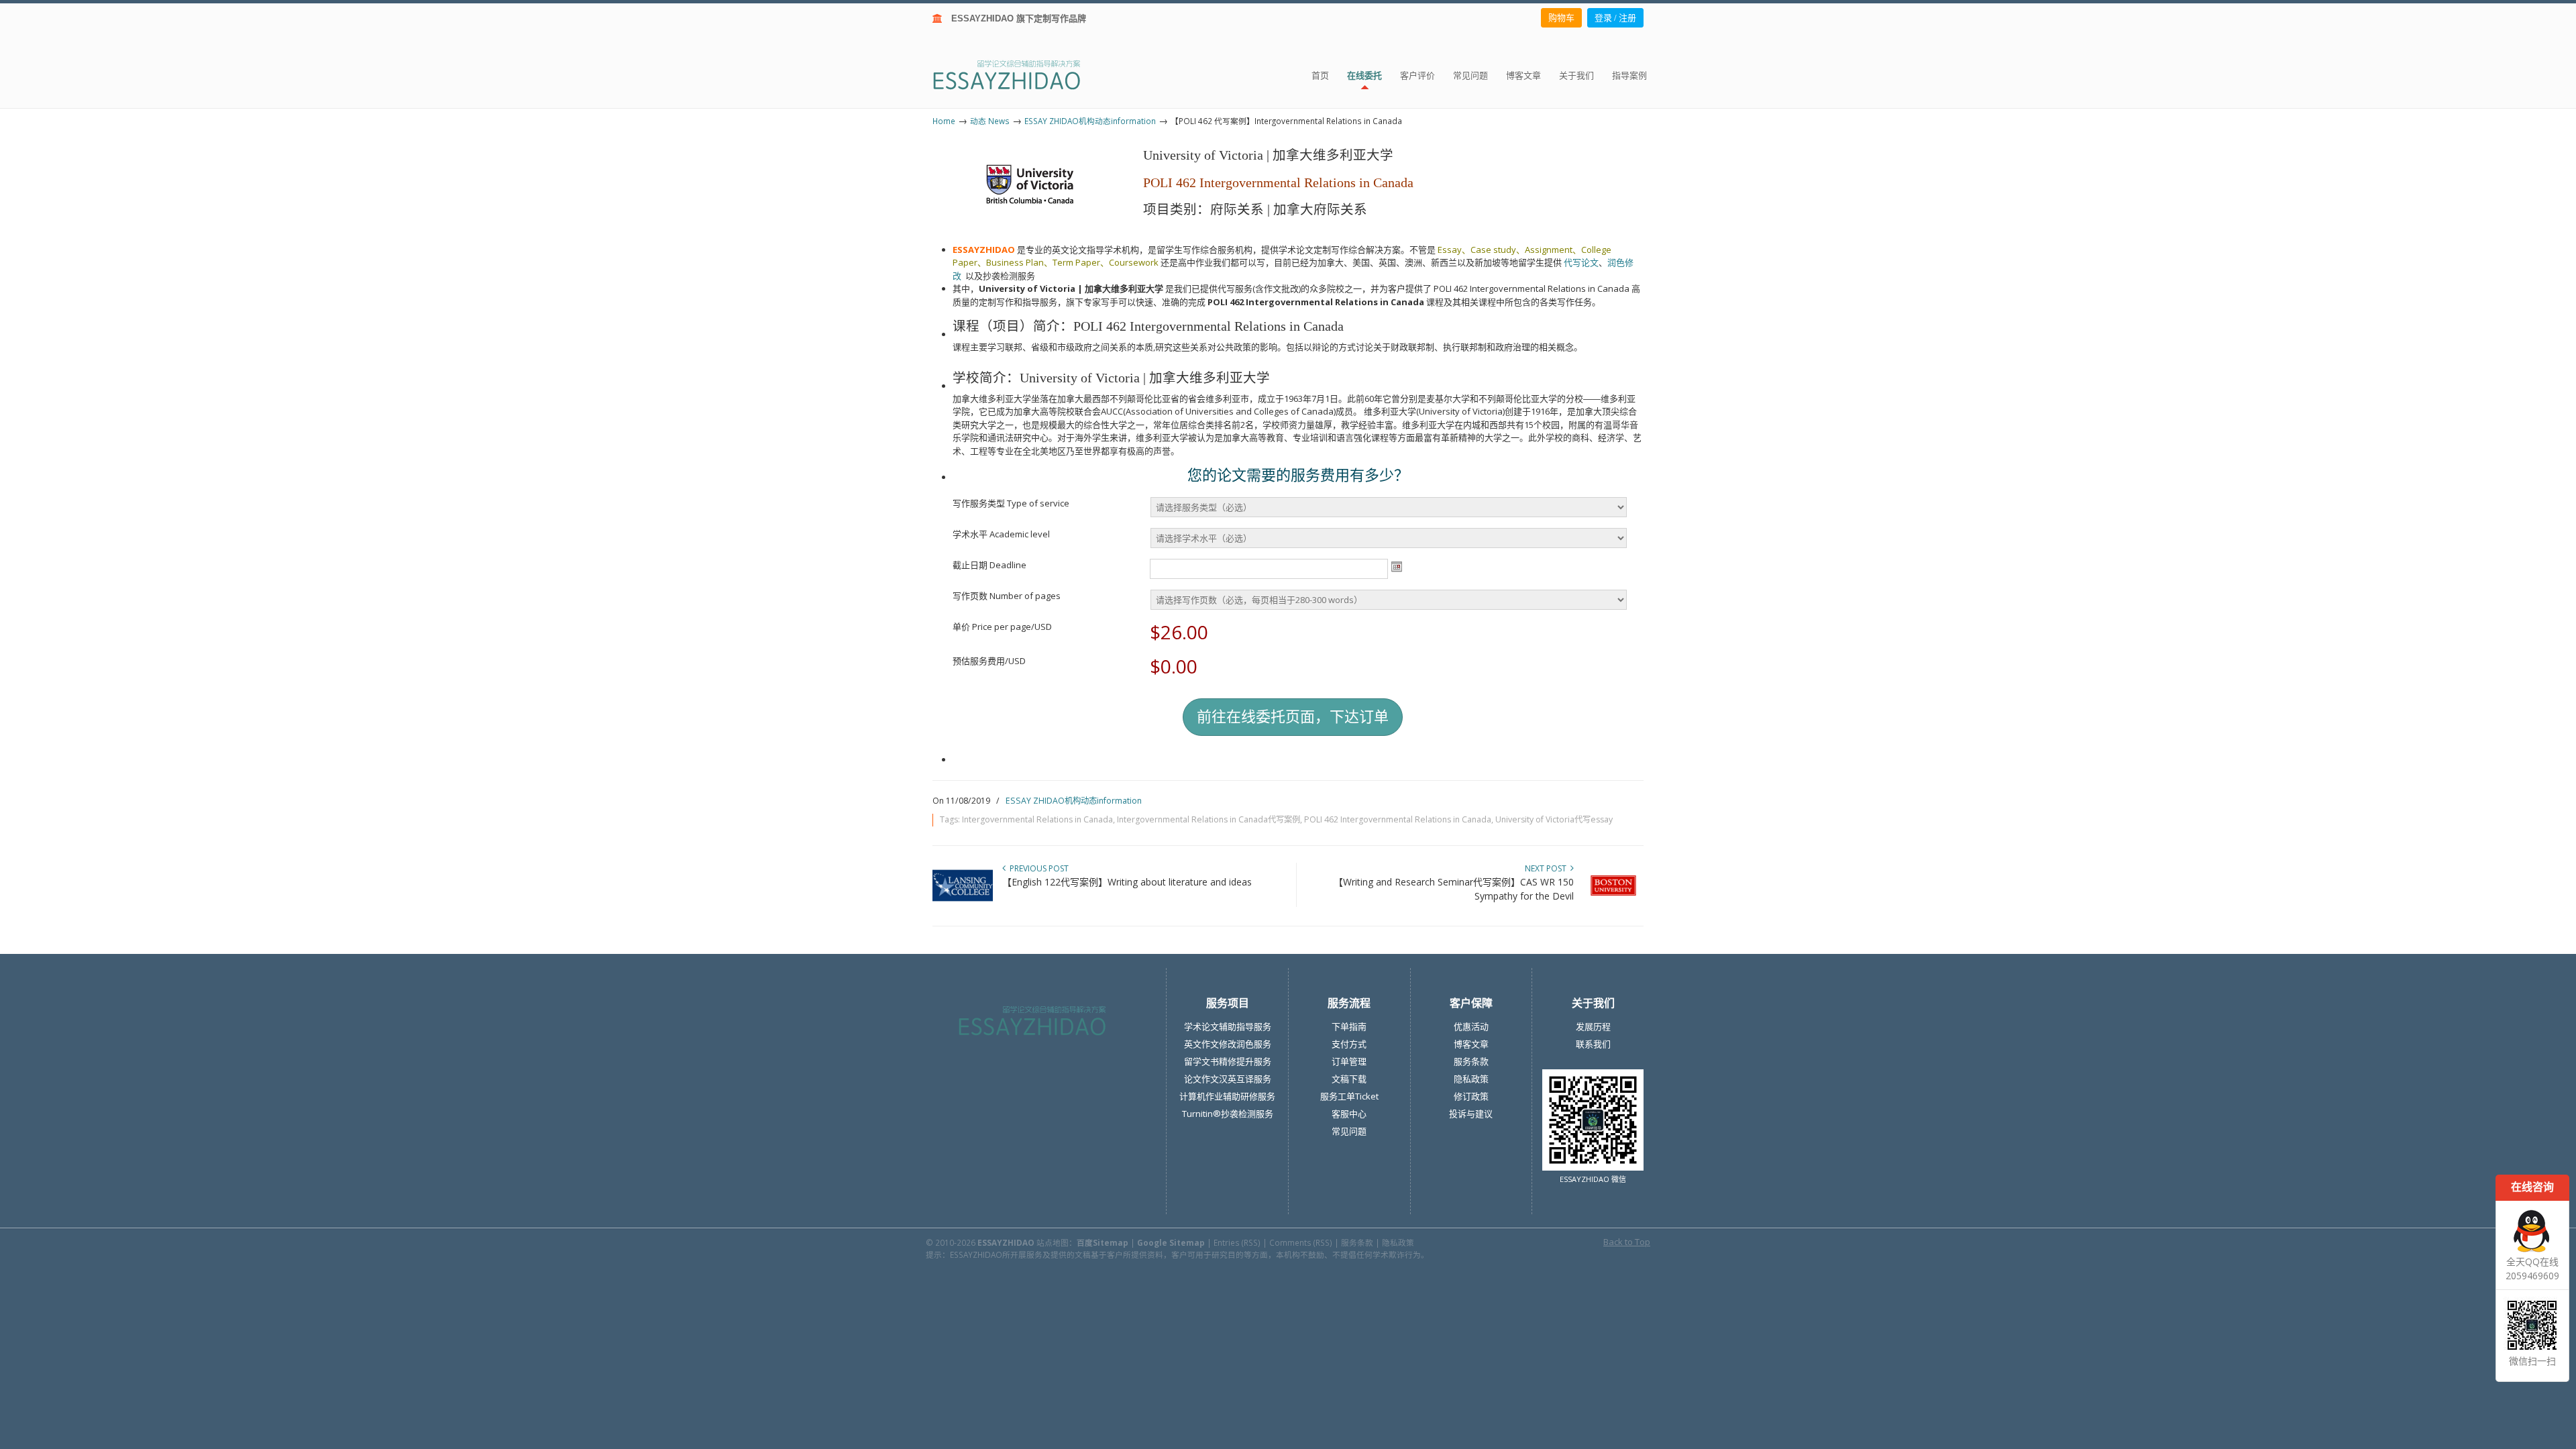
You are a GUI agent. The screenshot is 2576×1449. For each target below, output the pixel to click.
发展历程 (1593, 1026)
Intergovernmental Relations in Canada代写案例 (1209, 819)
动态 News (990, 121)
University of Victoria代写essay (1554, 819)
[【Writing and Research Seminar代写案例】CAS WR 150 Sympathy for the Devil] (1613, 903)
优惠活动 (1471, 1026)
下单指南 (1349, 1026)
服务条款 (1471, 1061)
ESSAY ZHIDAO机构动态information (1090, 121)
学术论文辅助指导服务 (1228, 1026)
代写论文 (1581, 262)
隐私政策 (1471, 1079)
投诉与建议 (1471, 1114)
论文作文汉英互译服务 (1228, 1079)
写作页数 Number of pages (1007, 596)
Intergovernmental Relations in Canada (1037, 819)
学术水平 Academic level (1001, 534)
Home (944, 121)
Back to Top (1627, 1242)
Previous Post (1037, 868)
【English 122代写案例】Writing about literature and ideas (1127, 882)
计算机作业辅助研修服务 (1227, 1096)
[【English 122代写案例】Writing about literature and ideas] (963, 903)
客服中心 (1349, 1114)
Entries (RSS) (1237, 1242)
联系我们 (1593, 1044)
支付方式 (1349, 1044)
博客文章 (1471, 1044)
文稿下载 (1349, 1079)
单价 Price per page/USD (1002, 627)
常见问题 (1349, 1131)
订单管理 (1349, 1061)
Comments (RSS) (1301, 1242)
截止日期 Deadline (989, 565)
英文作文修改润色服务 (1228, 1044)
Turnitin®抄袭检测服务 (1228, 1114)
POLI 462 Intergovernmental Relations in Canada (1398, 819)
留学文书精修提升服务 (1228, 1061)
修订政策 (1471, 1096)
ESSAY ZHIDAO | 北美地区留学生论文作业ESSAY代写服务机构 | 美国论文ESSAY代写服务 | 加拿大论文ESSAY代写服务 (1019, 74)
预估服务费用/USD (989, 661)
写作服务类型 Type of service (1011, 503)
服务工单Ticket (1349, 1096)
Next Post (1548, 868)
